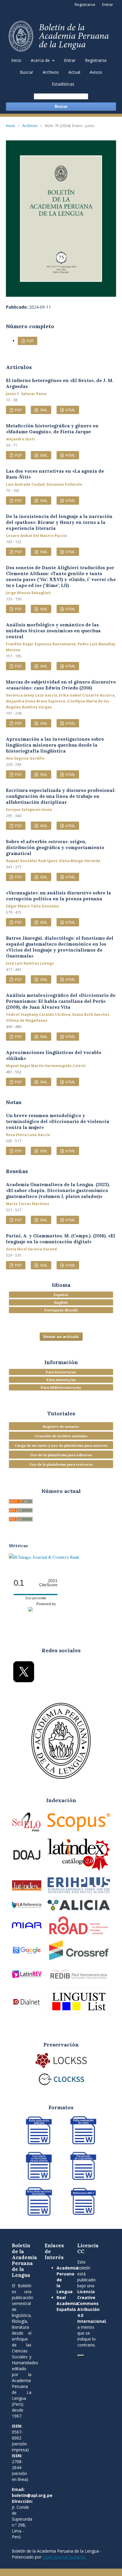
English (61, 1302)
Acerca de (41, 60)
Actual (74, 72)
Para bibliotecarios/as (61, 1387)
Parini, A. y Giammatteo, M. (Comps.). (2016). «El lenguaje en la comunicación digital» (61, 1239)
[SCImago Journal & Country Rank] (44, 1557)
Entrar (70, 60)
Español (61, 1295)
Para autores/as (61, 1380)
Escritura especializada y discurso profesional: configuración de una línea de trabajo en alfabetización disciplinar (61, 796)
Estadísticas (63, 84)
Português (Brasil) (61, 1310)
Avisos (96, 72)
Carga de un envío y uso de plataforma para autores (61, 1445)
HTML (70, 410)
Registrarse (96, 60)
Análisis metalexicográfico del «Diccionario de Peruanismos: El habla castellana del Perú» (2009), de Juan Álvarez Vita (61, 1001)
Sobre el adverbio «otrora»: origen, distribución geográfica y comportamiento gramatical (55, 847)
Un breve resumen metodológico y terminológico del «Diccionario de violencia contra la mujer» (58, 1121)
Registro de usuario (61, 1426)
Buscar (27, 72)
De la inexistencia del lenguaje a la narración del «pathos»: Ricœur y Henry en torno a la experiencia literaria (59, 522)
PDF (30, 341)
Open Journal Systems (64, 2557)
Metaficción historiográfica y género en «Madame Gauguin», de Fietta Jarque (52, 429)
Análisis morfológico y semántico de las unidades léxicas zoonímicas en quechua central (53, 631)
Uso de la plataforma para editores (61, 1455)
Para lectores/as (61, 1372)
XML (43, 410)
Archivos (51, 72)
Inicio (16, 60)
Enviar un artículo (61, 1337)
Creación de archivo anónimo (61, 1436)
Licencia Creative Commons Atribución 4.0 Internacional (91, 2306)
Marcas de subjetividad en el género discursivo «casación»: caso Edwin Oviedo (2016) (61, 685)
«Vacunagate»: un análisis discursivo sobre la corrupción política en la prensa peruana (58, 896)
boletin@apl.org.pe (32, 2495)
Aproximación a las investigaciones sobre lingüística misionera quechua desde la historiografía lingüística (55, 745)
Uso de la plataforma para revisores (61, 1464)
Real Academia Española (67, 2303)
